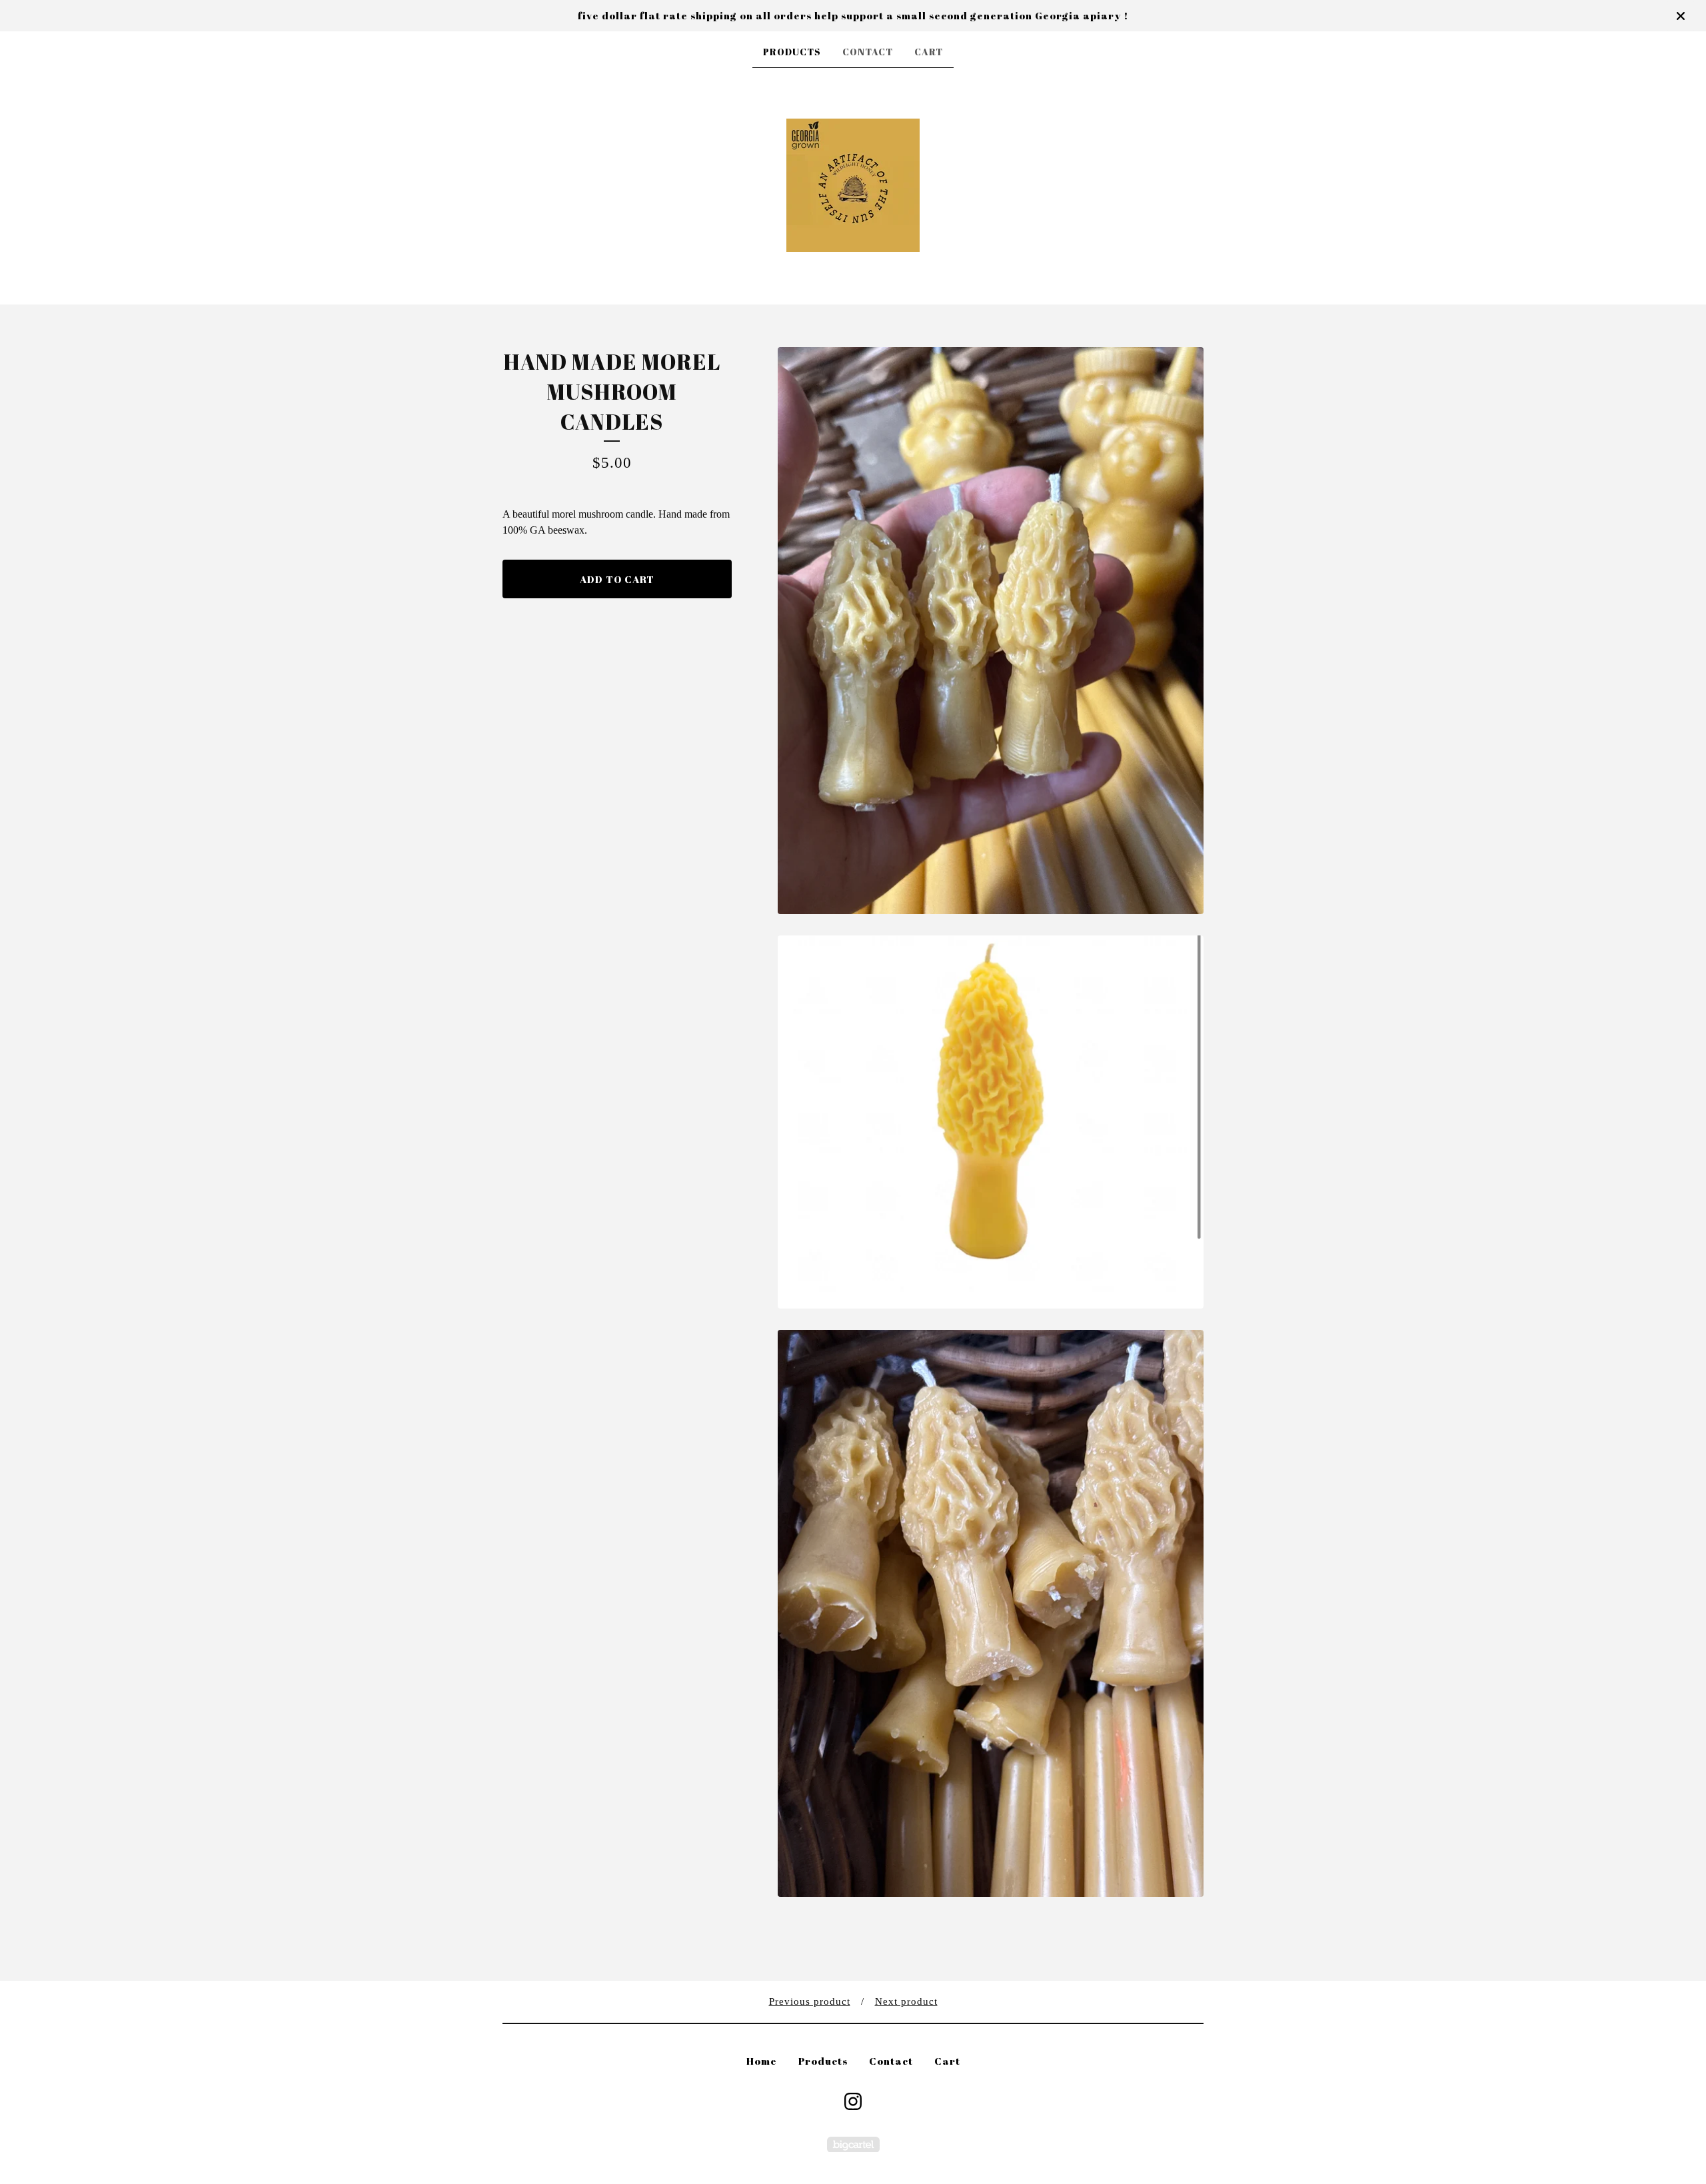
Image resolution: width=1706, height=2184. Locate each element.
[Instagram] (853, 2101)
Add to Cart (617, 579)
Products (792, 52)
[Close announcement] (1681, 16)
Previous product (810, 2001)
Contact (868, 52)
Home (762, 2061)
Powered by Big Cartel (853, 2144)
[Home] (853, 185)
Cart (929, 52)
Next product (906, 2001)
